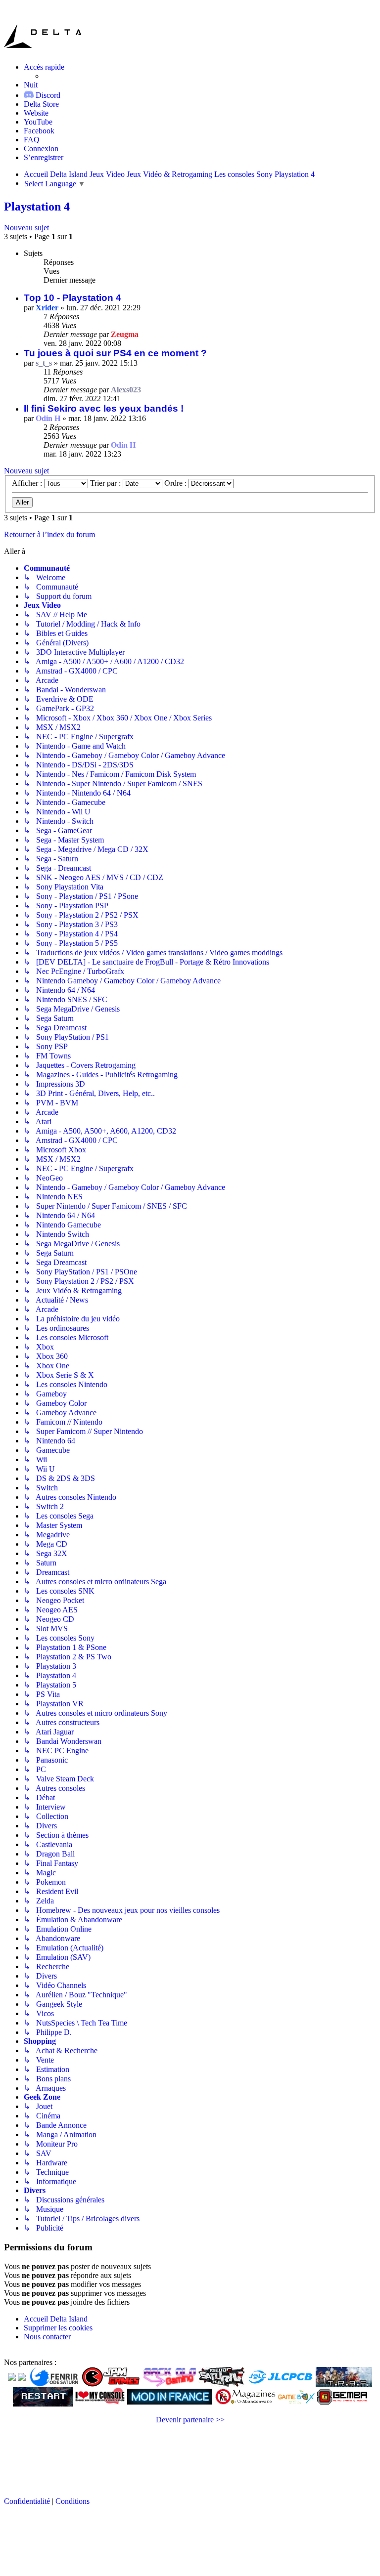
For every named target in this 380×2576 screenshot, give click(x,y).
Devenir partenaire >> (190, 2420)
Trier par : (106, 483)
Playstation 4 (37, 207)
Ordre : (176, 483)
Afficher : (28, 483)
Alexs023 (126, 390)
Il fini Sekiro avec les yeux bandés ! (104, 408)
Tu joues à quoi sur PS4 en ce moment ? (115, 353)
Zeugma (125, 334)
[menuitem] (41, 104)
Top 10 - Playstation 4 (72, 298)
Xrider (47, 308)
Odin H (48, 418)
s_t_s (44, 363)
